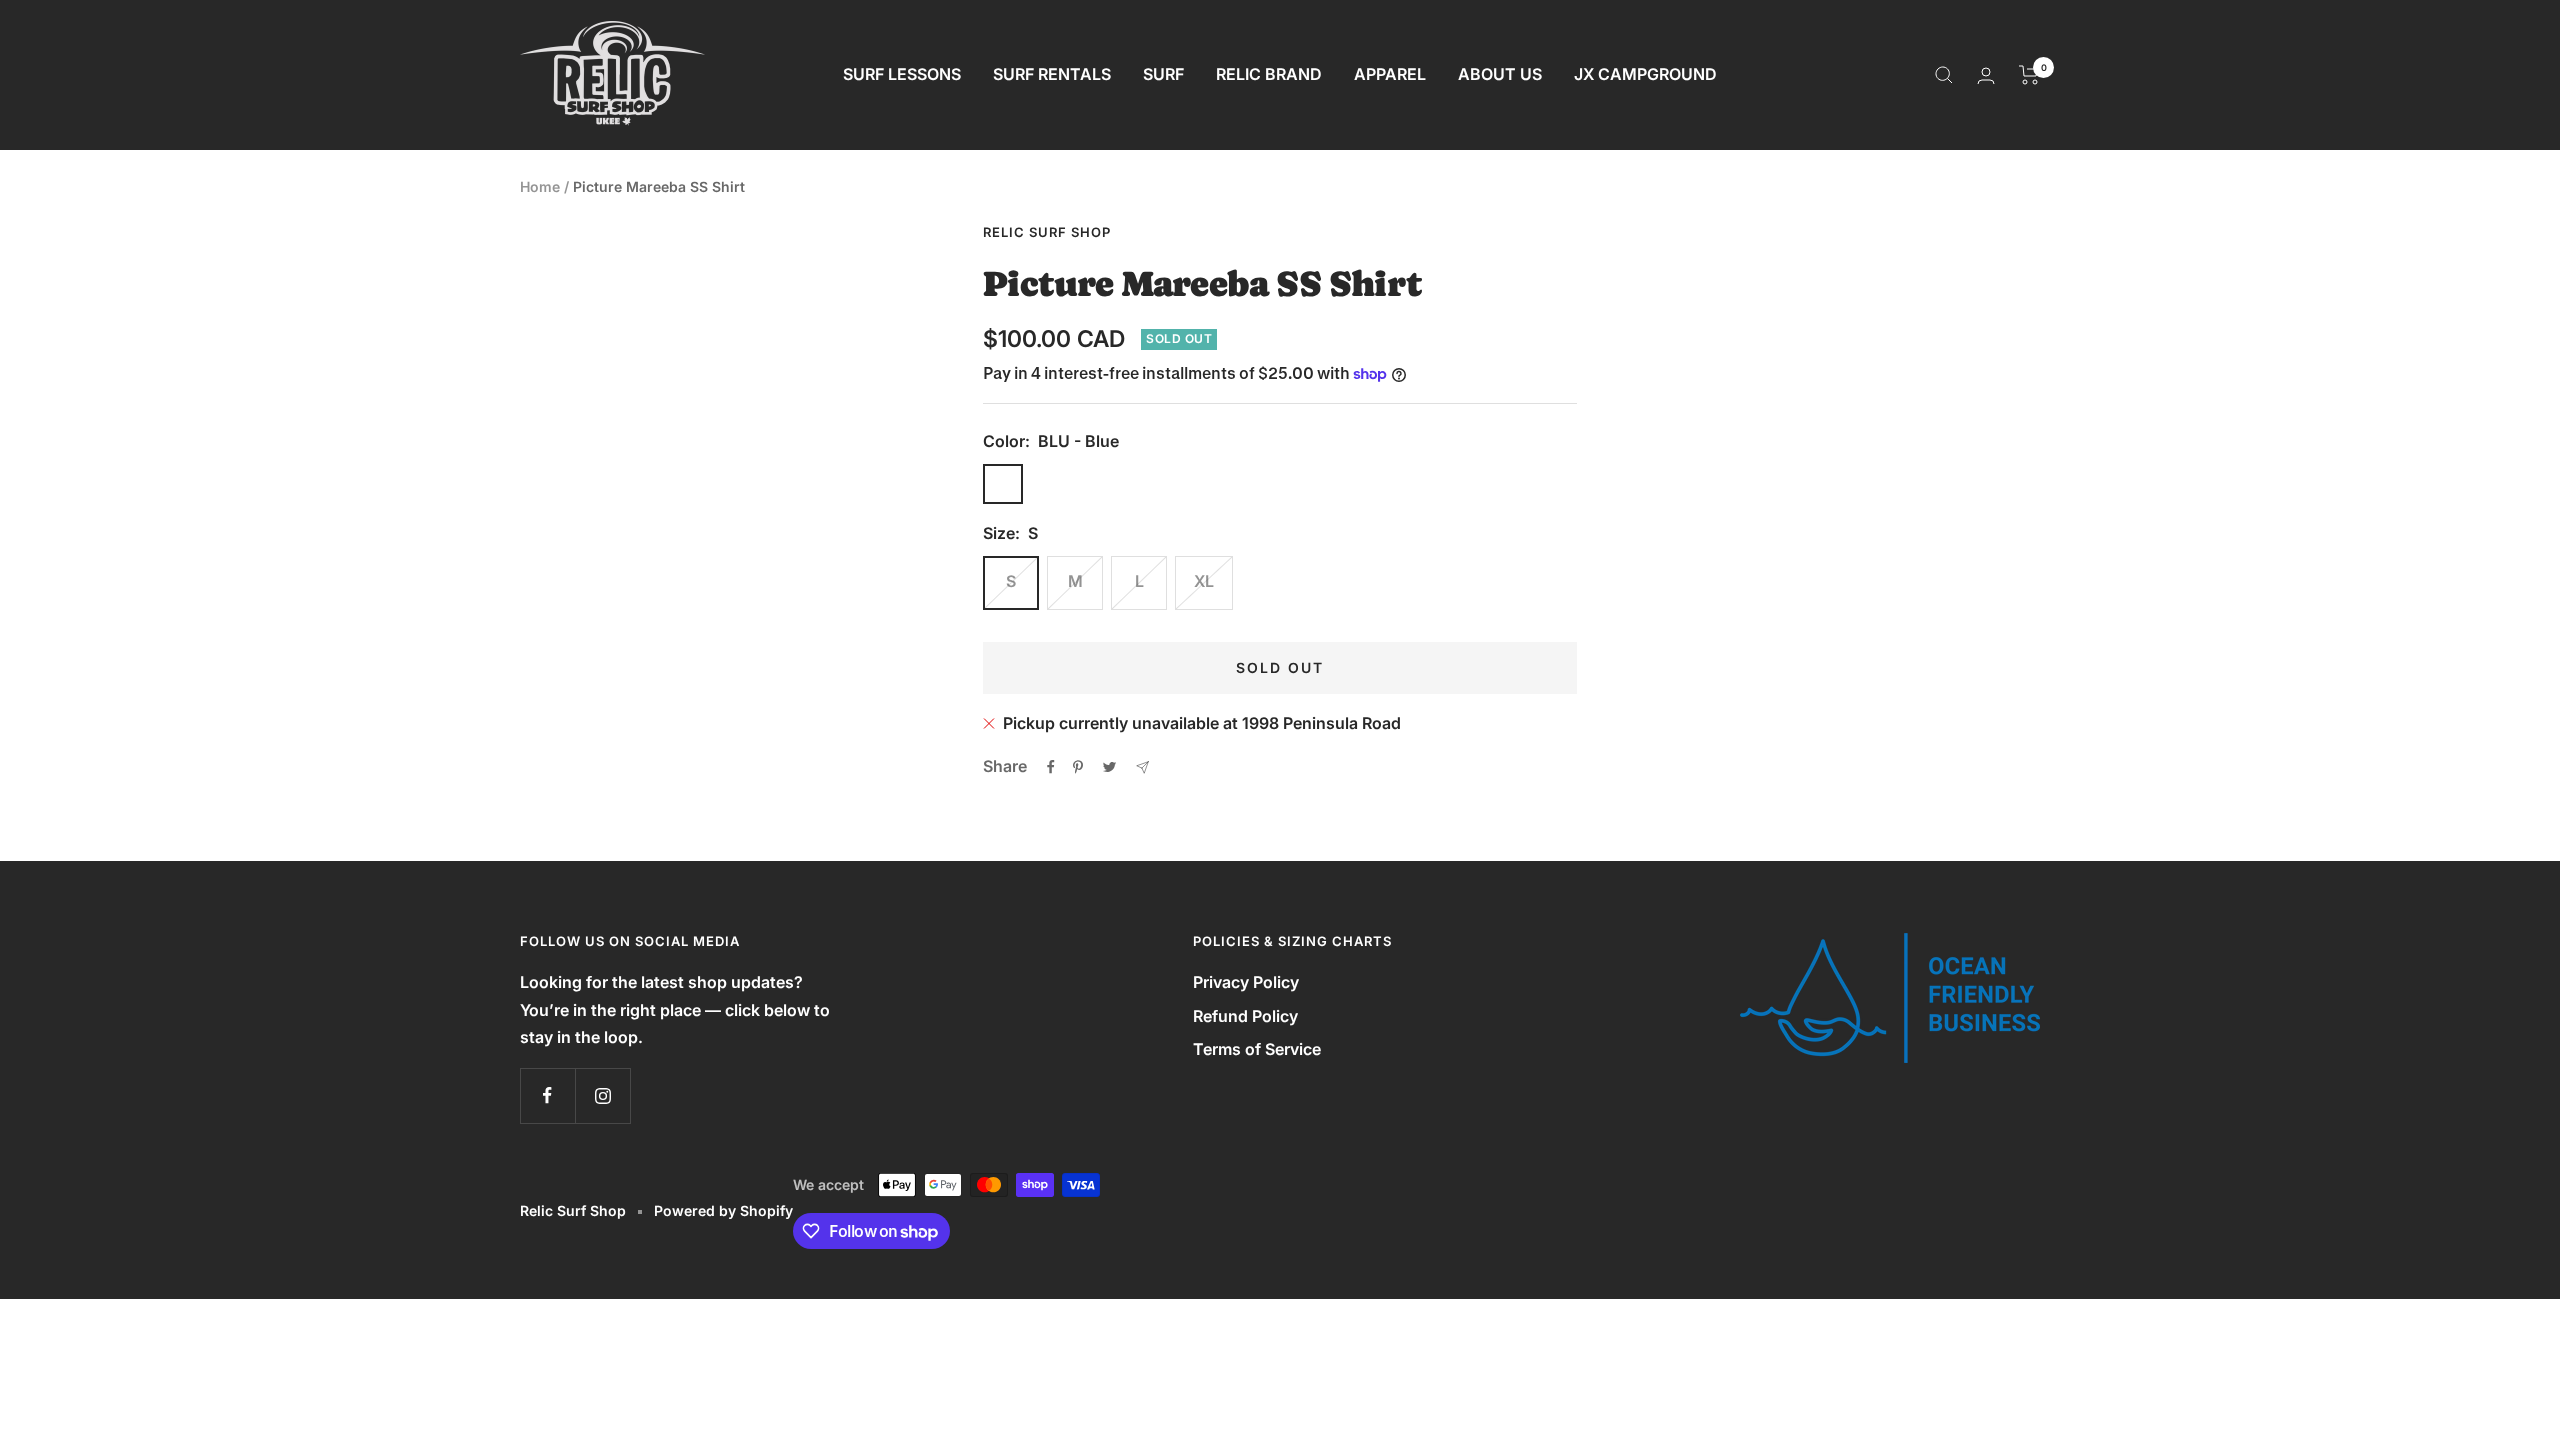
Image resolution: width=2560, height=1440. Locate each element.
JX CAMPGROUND (1645, 74)
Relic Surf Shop (1047, 232)
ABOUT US (1500, 74)
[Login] (1986, 75)
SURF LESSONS (902, 74)
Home (540, 186)
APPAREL (1390, 74)
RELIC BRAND (1269, 74)
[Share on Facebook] (1051, 767)
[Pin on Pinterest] (1078, 767)
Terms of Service (1257, 1049)
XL (1204, 581)
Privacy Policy (1246, 982)
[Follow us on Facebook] (547, 1095)
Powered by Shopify (723, 1210)
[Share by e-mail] (1142, 767)
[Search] (1944, 75)
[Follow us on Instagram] (602, 1095)
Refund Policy (1245, 1016)
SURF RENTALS (1052, 74)
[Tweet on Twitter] (1109, 767)
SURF (1163, 74)
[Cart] (2029, 75)
